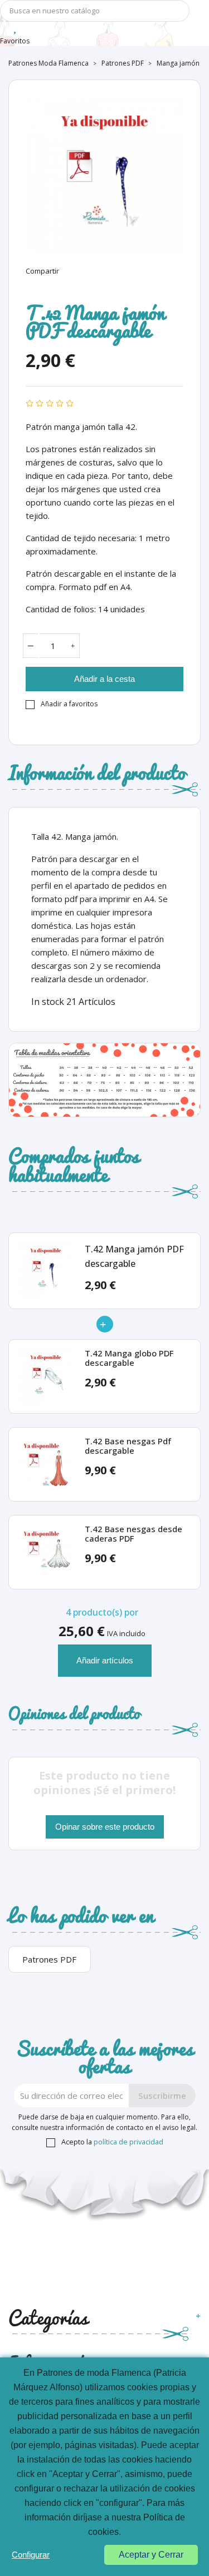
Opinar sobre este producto (105, 1827)
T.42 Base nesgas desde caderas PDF (133, 1534)
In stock (48, 1002)
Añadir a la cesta (104, 679)
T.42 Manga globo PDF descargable (129, 1358)
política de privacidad (128, 2142)
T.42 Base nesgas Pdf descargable (128, 1446)
